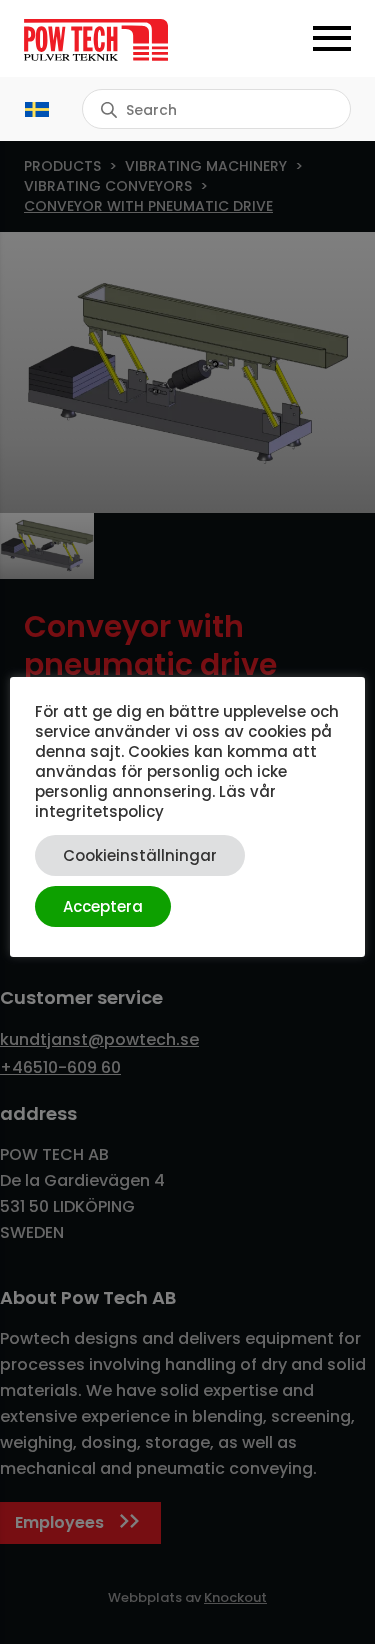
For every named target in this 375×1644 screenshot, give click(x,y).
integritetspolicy (99, 811)
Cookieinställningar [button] (140, 855)
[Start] (106, 40)
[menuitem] (37, 109)
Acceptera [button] (103, 906)
